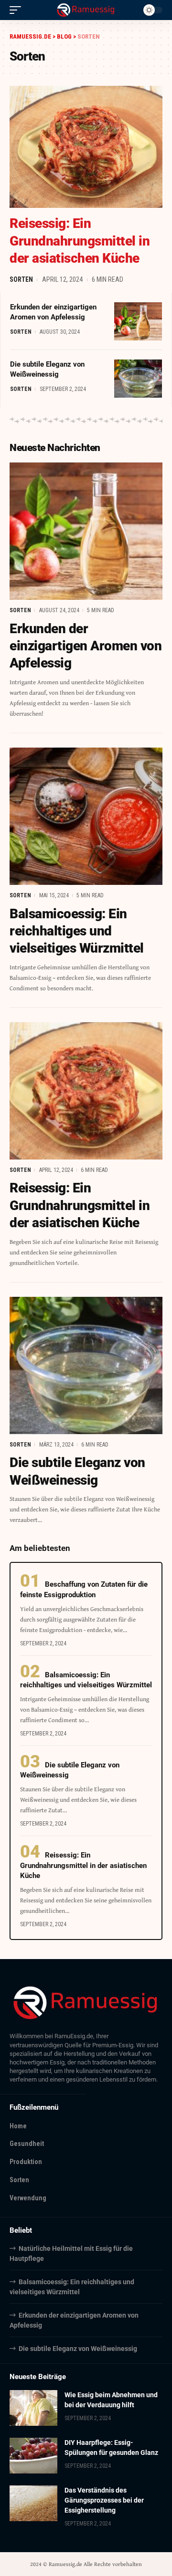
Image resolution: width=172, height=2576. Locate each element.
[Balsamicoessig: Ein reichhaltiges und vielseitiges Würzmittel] (86, 816)
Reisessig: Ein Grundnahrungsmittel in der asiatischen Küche (80, 241)
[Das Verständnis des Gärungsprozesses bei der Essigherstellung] (33, 2503)
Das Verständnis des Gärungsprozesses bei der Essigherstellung (104, 2500)
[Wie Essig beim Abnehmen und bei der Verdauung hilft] (33, 2408)
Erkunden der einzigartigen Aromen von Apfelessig (86, 646)
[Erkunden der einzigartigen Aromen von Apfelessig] (138, 321)
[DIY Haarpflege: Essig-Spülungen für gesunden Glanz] (33, 2456)
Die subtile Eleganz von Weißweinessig (78, 2349)
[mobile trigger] (18, 10)
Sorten (21, 279)
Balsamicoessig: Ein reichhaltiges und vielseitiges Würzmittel (77, 931)
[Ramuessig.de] (86, 10)
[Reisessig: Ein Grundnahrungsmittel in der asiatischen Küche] (86, 147)
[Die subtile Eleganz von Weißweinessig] (138, 379)
